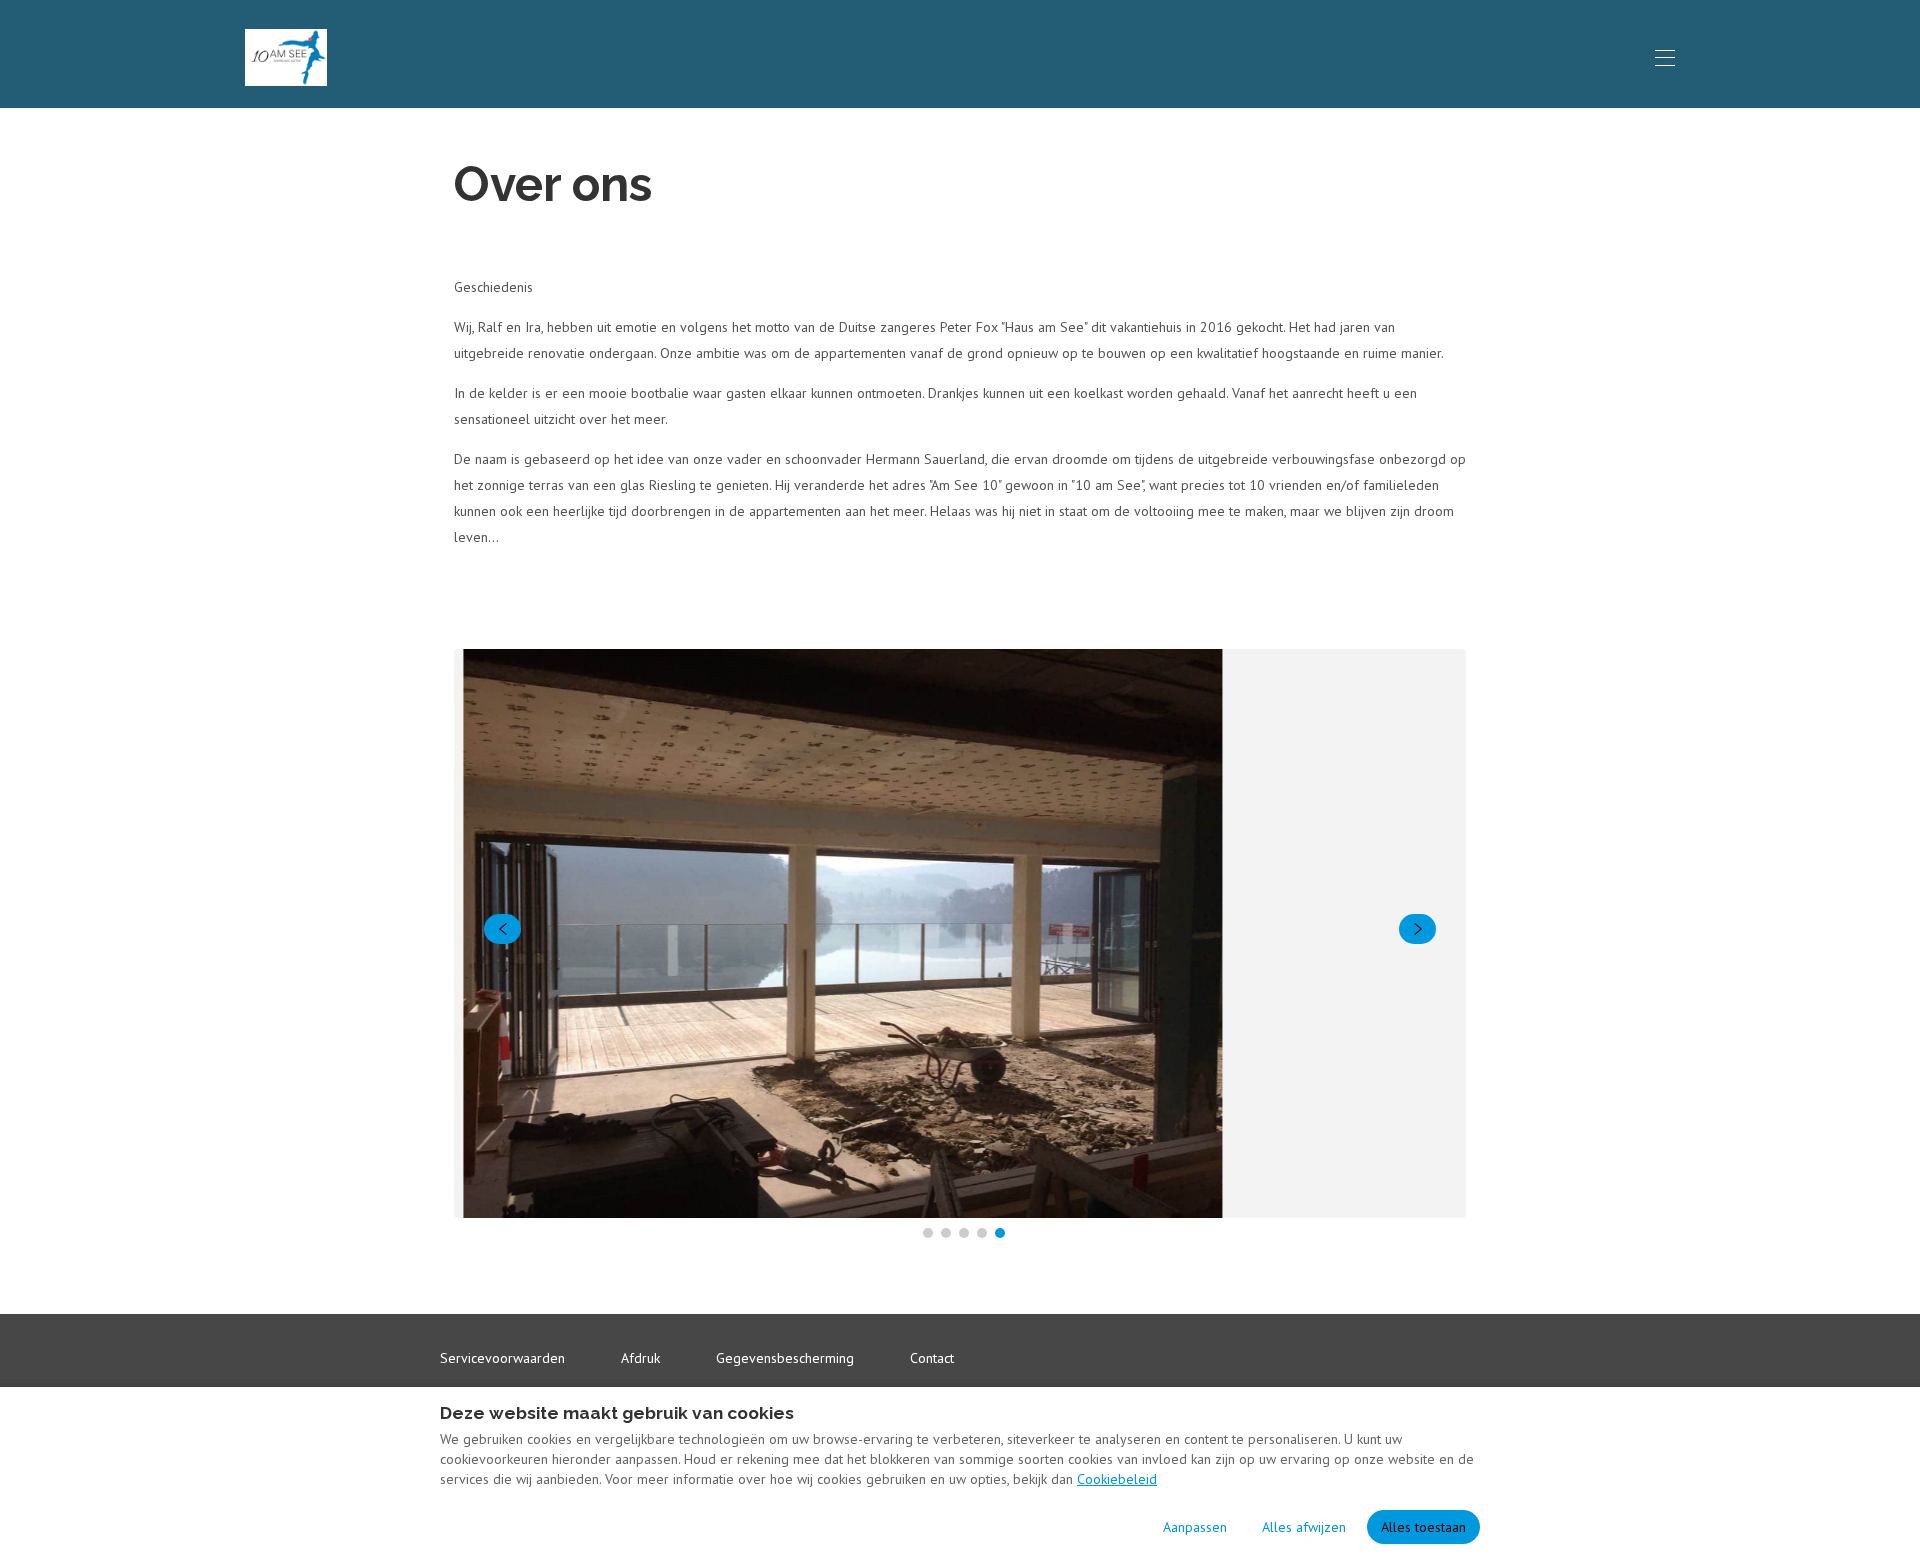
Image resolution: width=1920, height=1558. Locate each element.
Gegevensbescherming (785, 1358)
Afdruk (640, 1358)
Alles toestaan (1423, 1527)
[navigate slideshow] (502, 929)
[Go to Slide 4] (982, 1233)
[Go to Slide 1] (928, 1233)
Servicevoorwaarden (502, 1358)
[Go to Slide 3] (964, 1233)
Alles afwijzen (1304, 1527)
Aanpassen (1195, 1527)
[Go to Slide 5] (1000, 1233)
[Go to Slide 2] (946, 1233)
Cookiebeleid (1117, 1479)
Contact (932, 1358)
